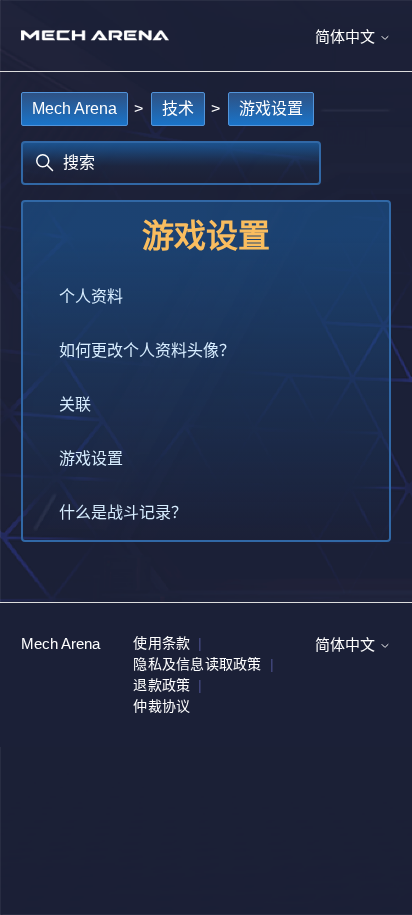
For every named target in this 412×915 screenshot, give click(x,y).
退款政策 (161, 685)
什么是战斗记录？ (123, 512)
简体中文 (347, 36)
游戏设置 (271, 108)
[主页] (95, 35)
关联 (75, 404)
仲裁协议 (161, 706)
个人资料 (91, 296)
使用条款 (161, 643)
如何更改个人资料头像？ (147, 350)
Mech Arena (74, 108)
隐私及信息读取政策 (197, 664)
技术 (178, 108)
